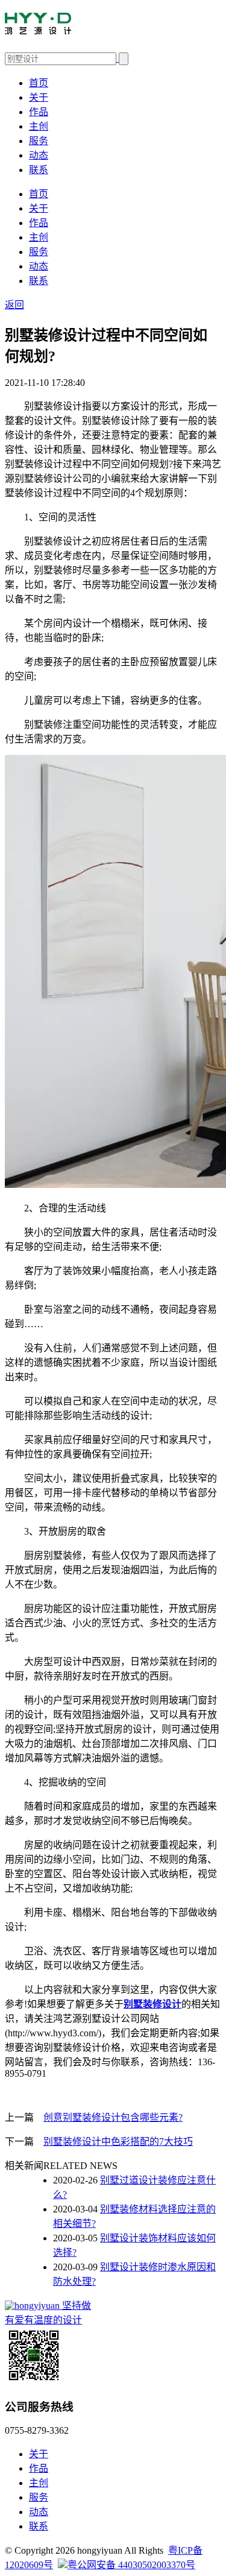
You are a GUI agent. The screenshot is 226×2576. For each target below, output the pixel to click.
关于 (39, 97)
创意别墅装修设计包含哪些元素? (113, 2117)
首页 (39, 83)
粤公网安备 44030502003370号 (131, 2565)
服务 (39, 141)
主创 (39, 126)
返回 (14, 305)
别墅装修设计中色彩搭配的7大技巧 (118, 2142)
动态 (39, 155)
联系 (39, 170)
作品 (39, 112)
